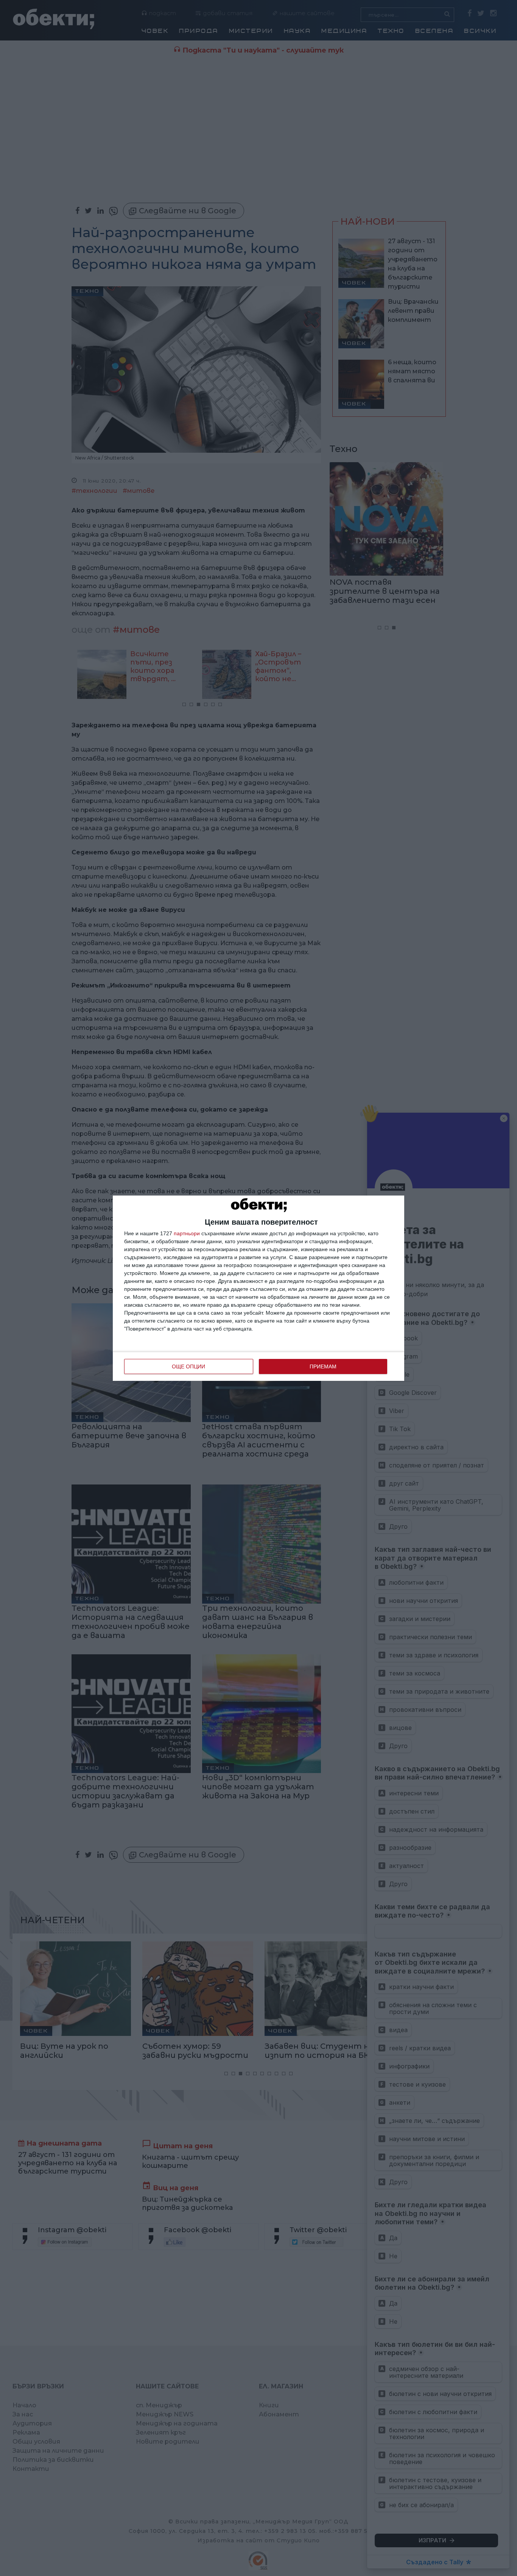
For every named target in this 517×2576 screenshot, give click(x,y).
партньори (187, 1233)
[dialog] (258, 1288)
